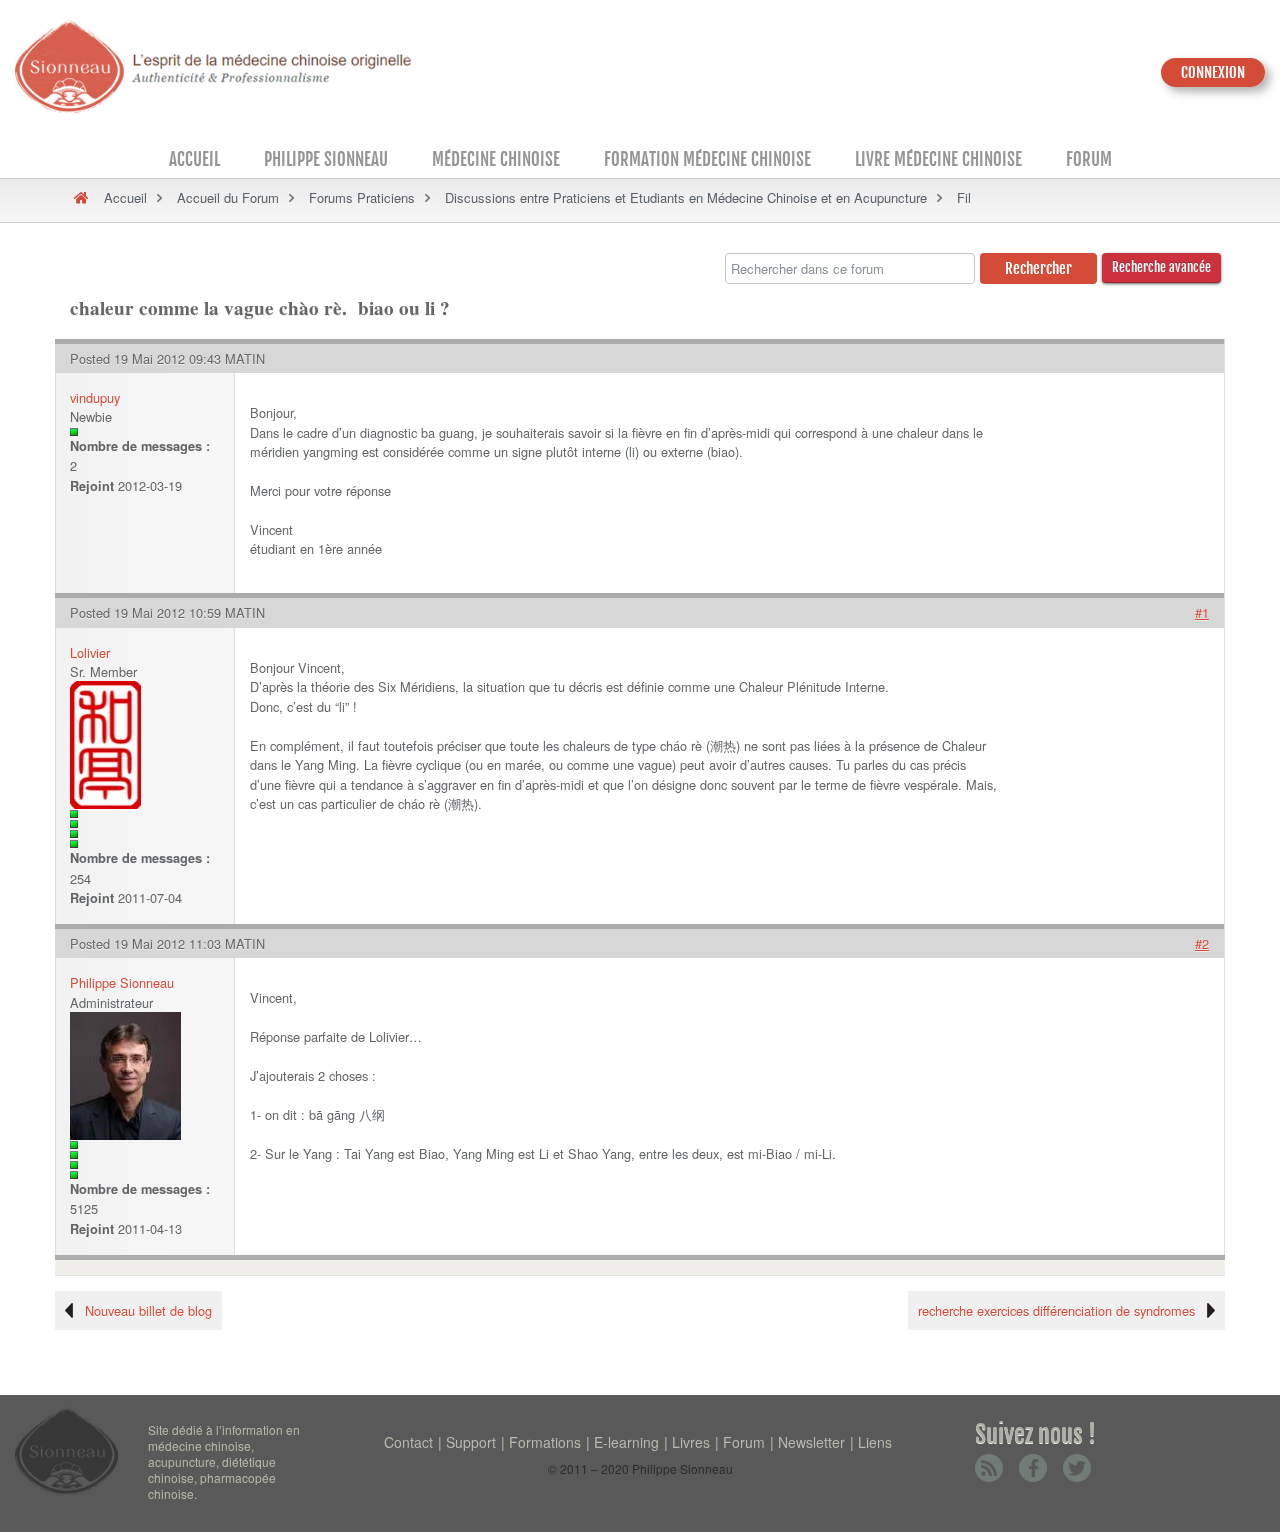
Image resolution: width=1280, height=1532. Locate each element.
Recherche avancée (1161, 267)
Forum (1089, 159)
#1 (1202, 612)
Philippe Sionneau (326, 159)
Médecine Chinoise (496, 159)
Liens (875, 1442)
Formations (545, 1442)
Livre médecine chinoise (938, 159)
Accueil (194, 159)
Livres (691, 1442)
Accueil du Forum (228, 197)
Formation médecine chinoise (707, 159)
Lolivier (90, 652)
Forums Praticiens (362, 197)
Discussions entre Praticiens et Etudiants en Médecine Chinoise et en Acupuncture (686, 197)
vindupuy (95, 397)
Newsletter (811, 1442)
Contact (408, 1442)
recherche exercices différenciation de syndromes (1056, 1310)
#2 (1202, 943)
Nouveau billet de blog (148, 1310)
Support (471, 1442)
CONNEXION (1213, 72)
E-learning (626, 1442)
